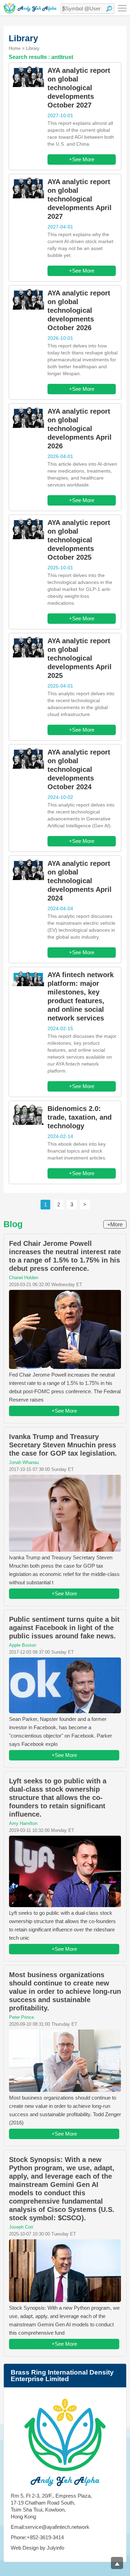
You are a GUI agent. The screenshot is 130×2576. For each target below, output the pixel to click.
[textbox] (88, 9)
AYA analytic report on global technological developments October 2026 (79, 310)
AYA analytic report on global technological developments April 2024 (80, 881)
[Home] (30, 8)
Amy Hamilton (23, 1823)
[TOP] (117, 2563)
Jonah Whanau (24, 1462)
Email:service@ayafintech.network (50, 2527)
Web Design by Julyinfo (37, 2548)
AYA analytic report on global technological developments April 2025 (80, 658)
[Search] (109, 9)
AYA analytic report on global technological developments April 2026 (80, 429)
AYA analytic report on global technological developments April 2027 (80, 199)
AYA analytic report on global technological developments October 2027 (79, 88)
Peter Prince (21, 2017)
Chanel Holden (24, 1278)
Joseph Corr (21, 2227)
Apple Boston (23, 1645)
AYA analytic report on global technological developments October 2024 (79, 769)
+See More (82, 159)
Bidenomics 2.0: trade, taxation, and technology (80, 1117)
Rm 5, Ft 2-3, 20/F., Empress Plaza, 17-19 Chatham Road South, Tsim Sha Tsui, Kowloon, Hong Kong (51, 2506)
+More (115, 1225)
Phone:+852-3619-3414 (37, 2537)
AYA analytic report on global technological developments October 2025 (79, 540)
